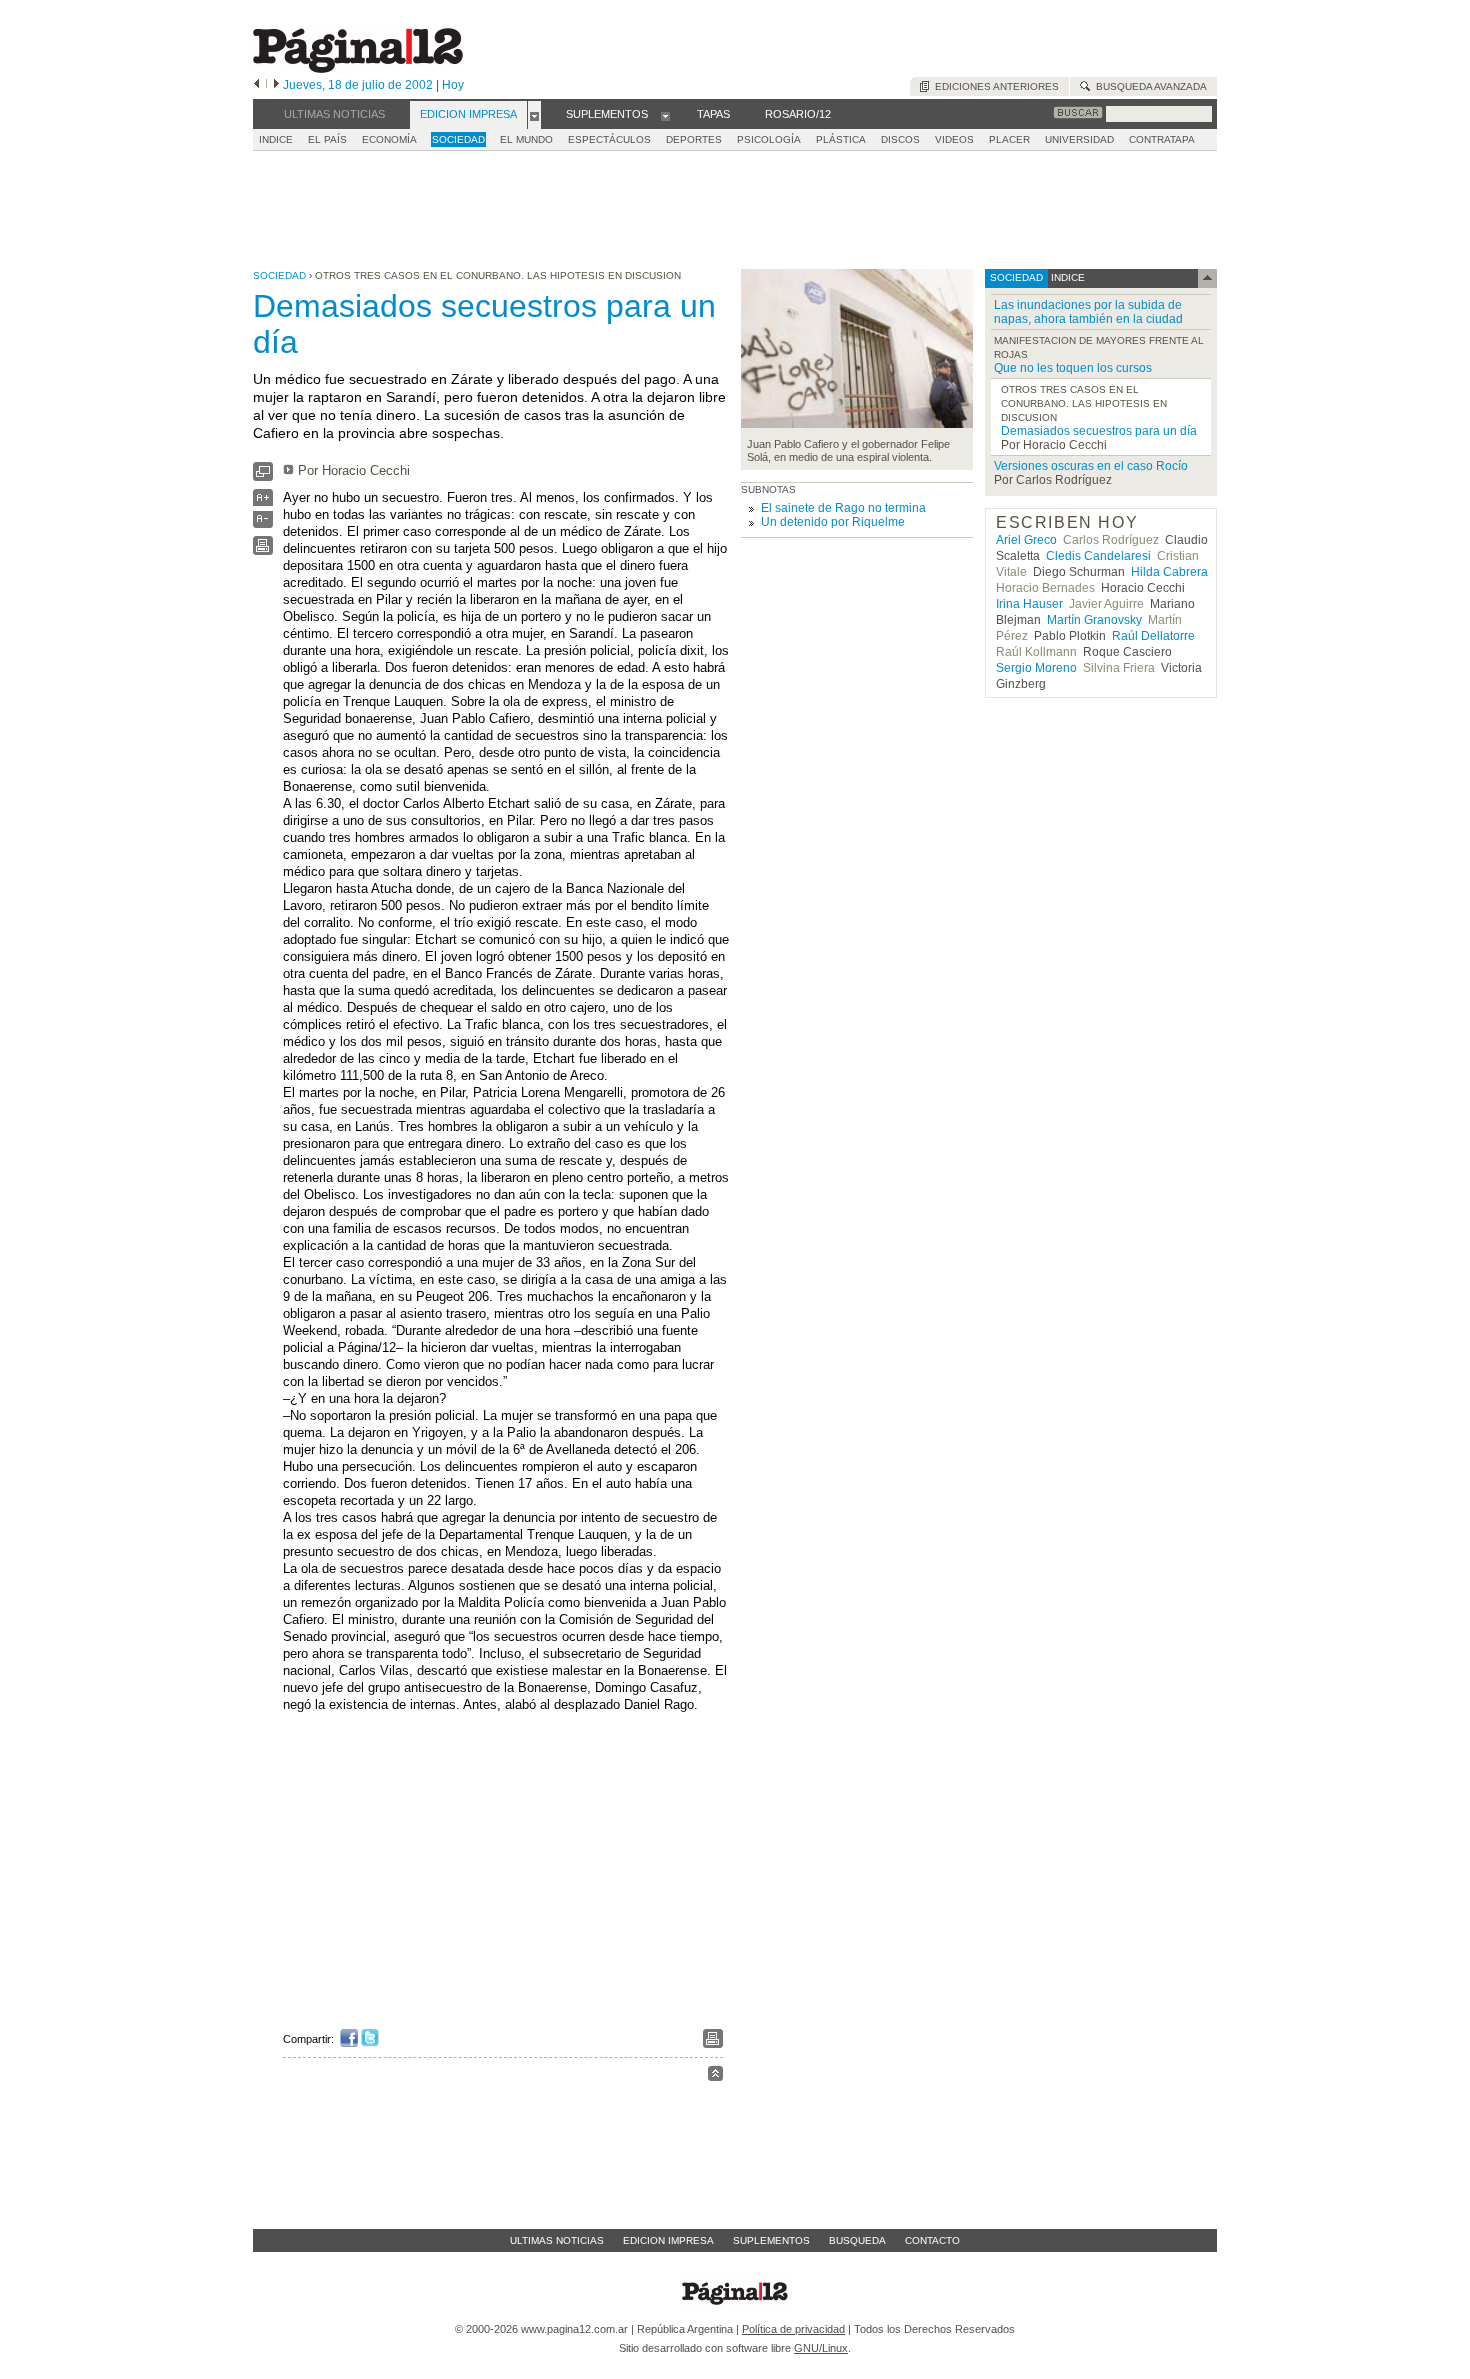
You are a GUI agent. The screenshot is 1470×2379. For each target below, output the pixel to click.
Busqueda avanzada (1148, 86)
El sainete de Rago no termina (843, 508)
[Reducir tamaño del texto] (263, 523)
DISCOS (900, 139)
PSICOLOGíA (769, 139)
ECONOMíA (389, 139)
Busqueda (857, 2240)
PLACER (1009, 139)
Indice (276, 139)
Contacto (932, 2240)
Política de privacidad (793, 2329)
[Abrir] (534, 115)
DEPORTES (694, 139)
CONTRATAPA (1162, 139)
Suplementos (771, 2240)
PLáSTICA (841, 139)
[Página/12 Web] (358, 68)
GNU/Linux (821, 2348)
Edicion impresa (668, 2240)
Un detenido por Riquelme (833, 522)
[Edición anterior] (256, 85)
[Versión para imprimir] (263, 550)
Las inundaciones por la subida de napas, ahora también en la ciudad (1088, 312)
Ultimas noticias (557, 2240)
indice (1066, 277)
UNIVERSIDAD (1079, 139)
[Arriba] (715, 2076)
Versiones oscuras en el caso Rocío (1091, 466)
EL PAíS (327, 139)
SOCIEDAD (458, 139)
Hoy (453, 85)
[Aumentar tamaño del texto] (263, 502)
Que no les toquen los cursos (1073, 368)
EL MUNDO (526, 139)
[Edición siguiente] (276, 85)
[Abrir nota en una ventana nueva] (263, 476)
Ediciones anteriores (994, 86)
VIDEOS (954, 139)
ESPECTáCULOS (609, 139)
